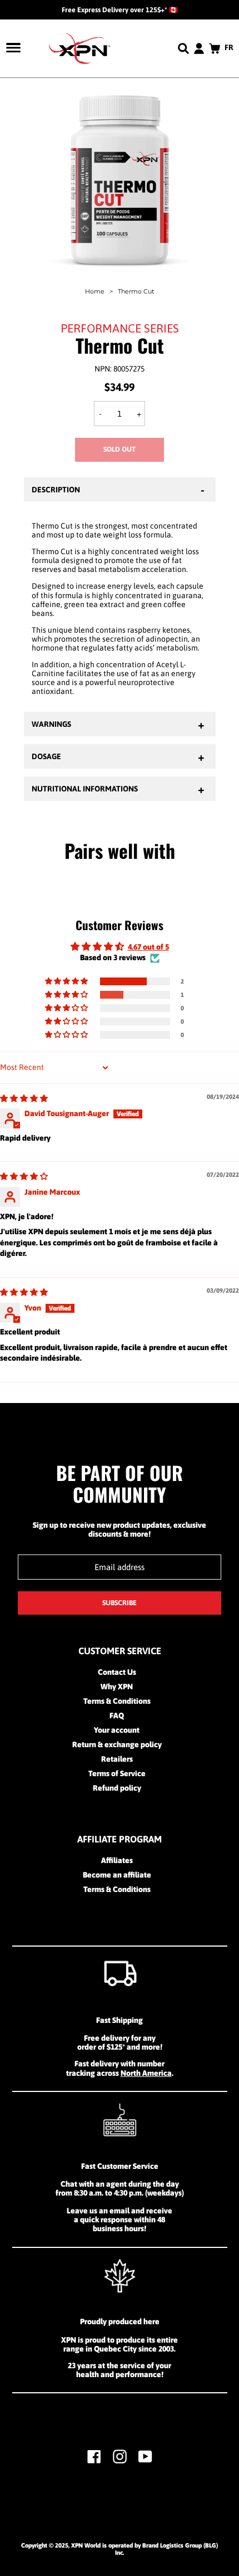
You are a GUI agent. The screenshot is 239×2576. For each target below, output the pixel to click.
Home (95, 291)
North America (146, 2073)
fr (229, 47)
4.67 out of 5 (148, 947)
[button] (67, 981)
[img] (24, 1098)
